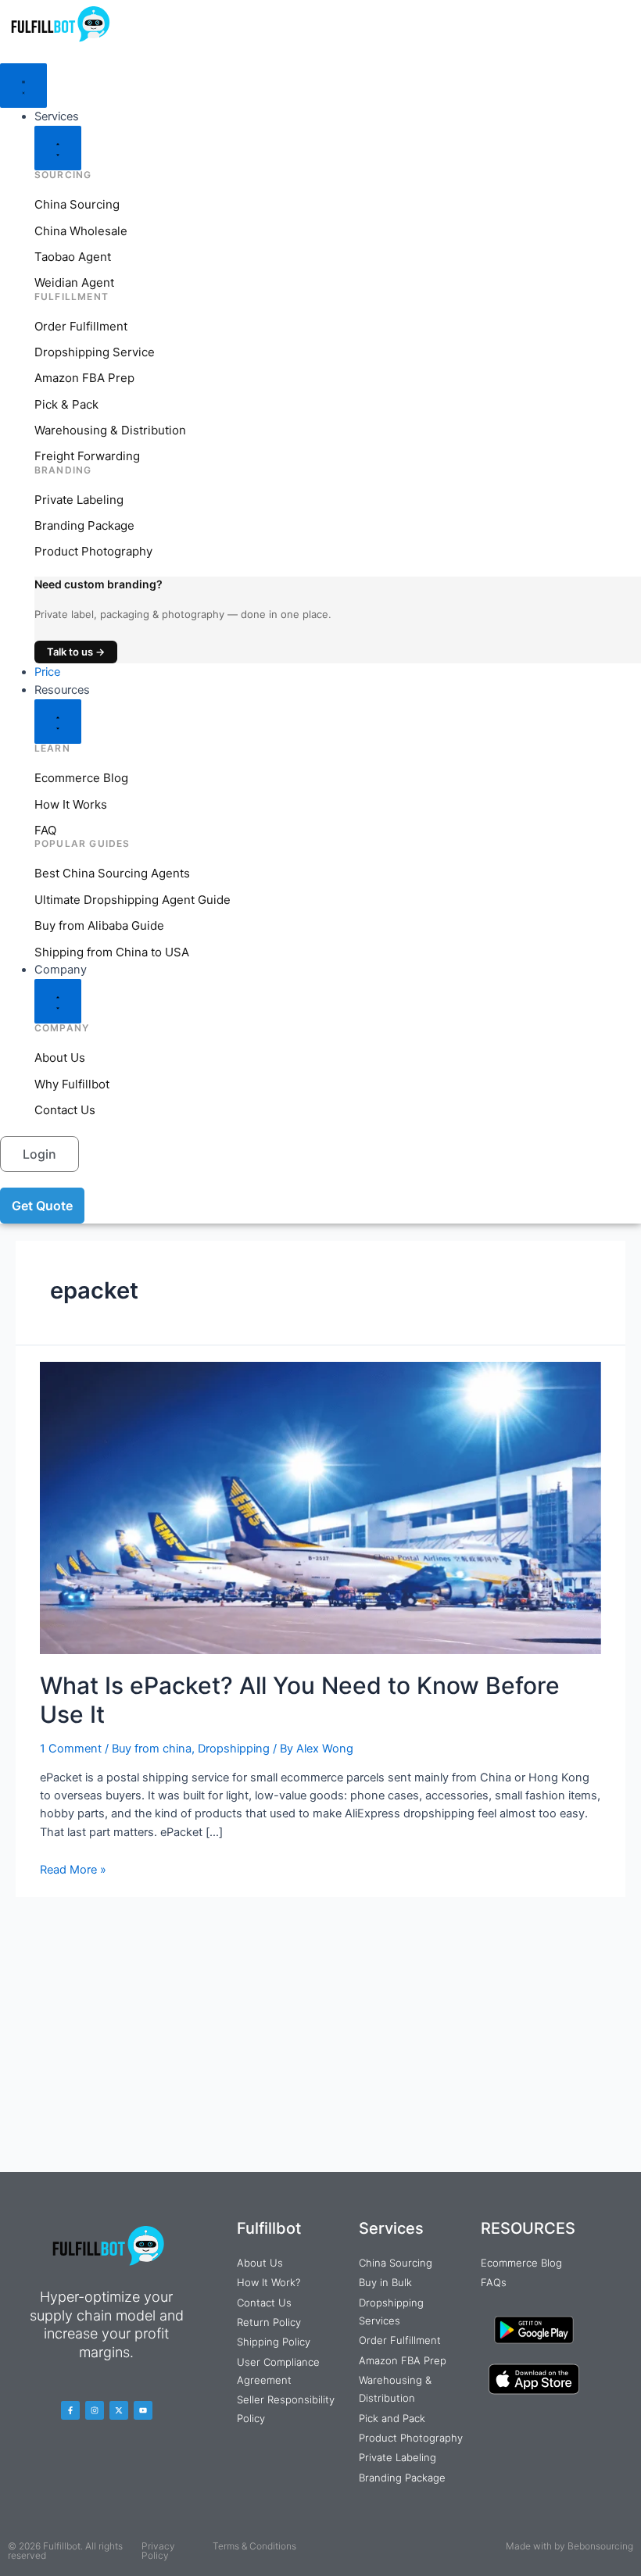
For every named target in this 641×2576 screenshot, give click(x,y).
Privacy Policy (158, 2551)
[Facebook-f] (70, 2410)
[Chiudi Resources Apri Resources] (58, 722)
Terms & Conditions (254, 2546)
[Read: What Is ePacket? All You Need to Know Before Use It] (320, 1507)
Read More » (73, 1870)
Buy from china (152, 1749)
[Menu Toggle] (23, 86)
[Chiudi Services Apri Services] (58, 148)
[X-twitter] (119, 2410)
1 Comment (71, 1749)
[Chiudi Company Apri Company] (58, 1001)
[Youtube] (143, 2410)
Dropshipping (234, 1749)
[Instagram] (95, 2410)
